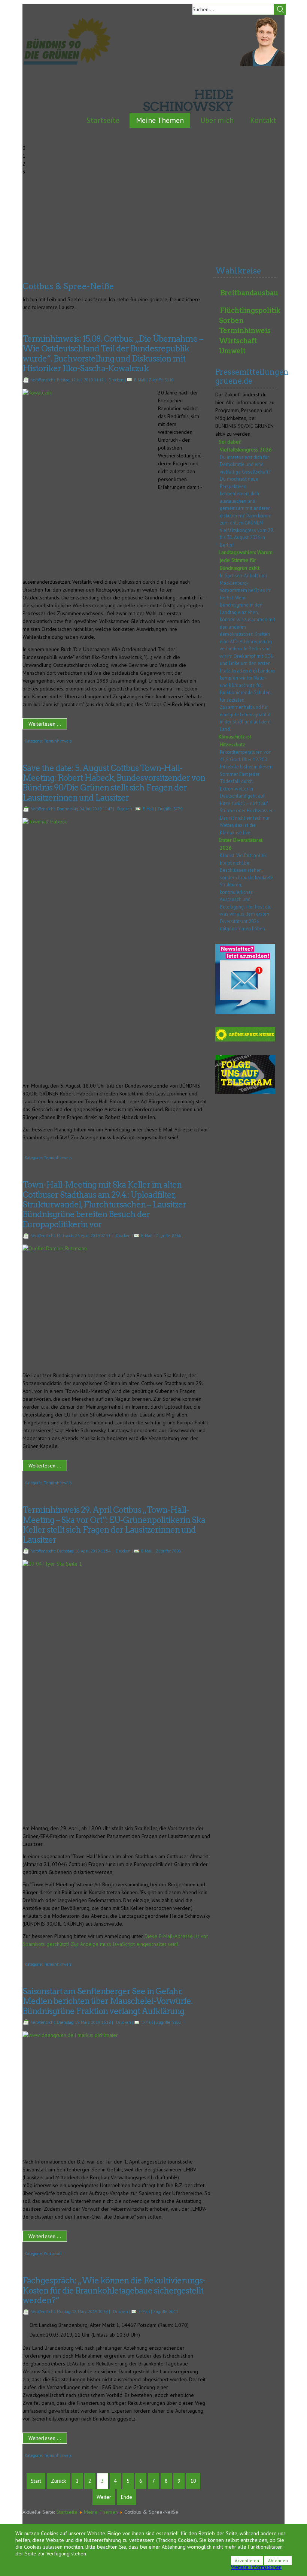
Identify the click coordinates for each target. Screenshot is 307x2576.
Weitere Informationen (256, 2567)
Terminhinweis (58, 741)
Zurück (58, 2481)
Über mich (217, 120)
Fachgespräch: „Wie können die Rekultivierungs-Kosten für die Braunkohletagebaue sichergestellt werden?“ (114, 2290)
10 (193, 2481)
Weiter (104, 2497)
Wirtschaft (53, 2253)
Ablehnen (278, 2560)
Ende (127, 2497)
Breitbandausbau (249, 293)
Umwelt (232, 351)
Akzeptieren (247, 2560)
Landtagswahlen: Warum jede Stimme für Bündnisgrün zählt (246, 560)
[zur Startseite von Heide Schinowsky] (262, 64)
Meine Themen (160, 120)
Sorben (231, 321)
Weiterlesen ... (45, 724)
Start (36, 2481)
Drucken (116, 380)
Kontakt (263, 120)
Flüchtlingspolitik (250, 310)
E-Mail (140, 380)
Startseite (103, 120)
